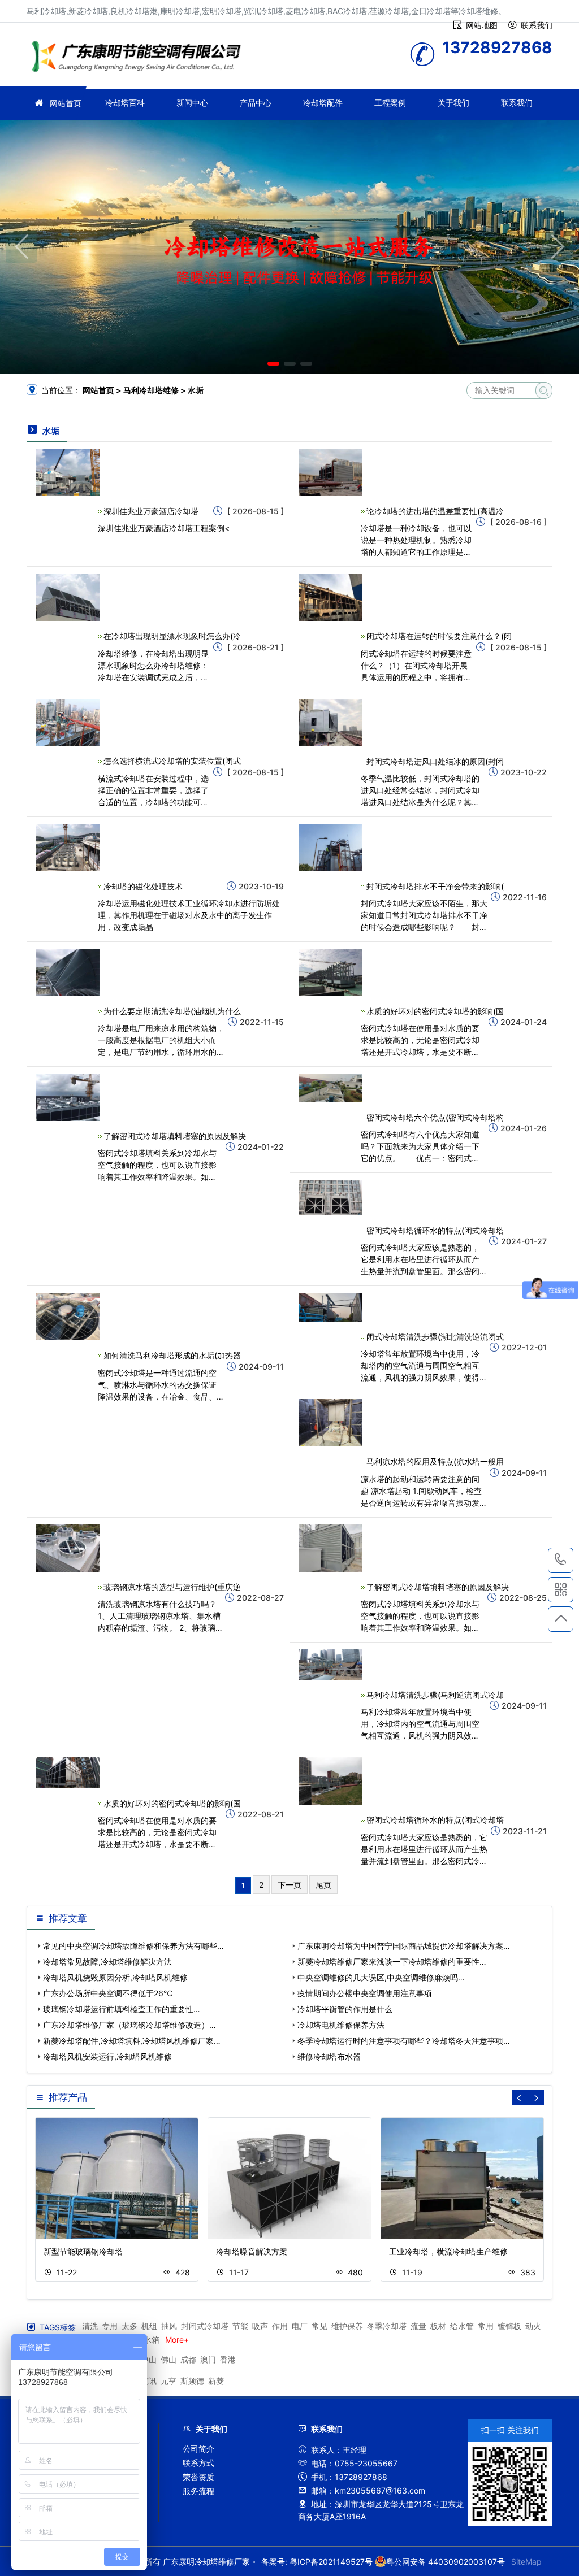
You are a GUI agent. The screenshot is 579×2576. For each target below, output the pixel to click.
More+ (177, 2340)
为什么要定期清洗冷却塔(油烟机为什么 (172, 1011)
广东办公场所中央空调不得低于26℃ (108, 1993)
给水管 (462, 2326)
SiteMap (526, 2562)
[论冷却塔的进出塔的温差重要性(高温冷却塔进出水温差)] (331, 472)
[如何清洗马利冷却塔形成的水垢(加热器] (68, 1316)
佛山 (168, 2359)
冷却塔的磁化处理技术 (143, 886)
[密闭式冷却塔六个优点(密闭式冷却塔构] (331, 1087)
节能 (240, 2326)
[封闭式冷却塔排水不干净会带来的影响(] (331, 847)
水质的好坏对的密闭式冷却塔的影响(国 (435, 1011)
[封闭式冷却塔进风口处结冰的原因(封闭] (331, 721)
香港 (228, 2359)
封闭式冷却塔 (205, 2326)
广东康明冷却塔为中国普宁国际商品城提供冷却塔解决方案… (404, 1946)
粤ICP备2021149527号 (331, 2562)
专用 (110, 2326)
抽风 (169, 2326)
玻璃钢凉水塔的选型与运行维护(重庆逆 (172, 1587)
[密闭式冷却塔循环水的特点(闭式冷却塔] (331, 1196)
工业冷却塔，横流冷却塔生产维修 (448, 2251)
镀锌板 (509, 2326)
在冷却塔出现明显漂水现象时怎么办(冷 (172, 636)
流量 (418, 2326)
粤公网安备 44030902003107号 (446, 2562)
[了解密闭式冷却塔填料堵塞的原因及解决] (68, 1096)
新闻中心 (192, 103)
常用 (486, 2326)
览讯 (149, 2381)
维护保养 (347, 2326)
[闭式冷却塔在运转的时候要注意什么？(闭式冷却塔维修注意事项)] (331, 596)
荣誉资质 (198, 2477)
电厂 (300, 2326)
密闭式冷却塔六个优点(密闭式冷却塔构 (435, 1117)
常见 (319, 2326)
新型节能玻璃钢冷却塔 (83, 2251)
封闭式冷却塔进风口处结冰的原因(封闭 (435, 761)
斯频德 (192, 2381)
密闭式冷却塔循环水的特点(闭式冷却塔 (435, 1230)
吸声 (260, 2326)
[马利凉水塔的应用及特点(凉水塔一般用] (331, 1422)
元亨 (168, 2381)
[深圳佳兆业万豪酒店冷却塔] (68, 472)
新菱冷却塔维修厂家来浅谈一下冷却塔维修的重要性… (392, 1962)
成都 (188, 2359)
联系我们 (517, 103)
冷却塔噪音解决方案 (252, 2251)
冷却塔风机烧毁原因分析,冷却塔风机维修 (115, 1977)
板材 (438, 2326)
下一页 (289, 1885)
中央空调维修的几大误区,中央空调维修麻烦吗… (381, 1977)
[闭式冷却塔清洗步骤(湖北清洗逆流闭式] (331, 1307)
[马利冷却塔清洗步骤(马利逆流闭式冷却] (331, 1664)
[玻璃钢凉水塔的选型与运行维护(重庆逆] (68, 1547)
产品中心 (256, 103)
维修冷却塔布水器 (329, 2056)
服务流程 (198, 2491)
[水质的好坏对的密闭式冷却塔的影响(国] (331, 972)
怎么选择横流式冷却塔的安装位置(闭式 (172, 761)
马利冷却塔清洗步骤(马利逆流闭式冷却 (435, 1695)
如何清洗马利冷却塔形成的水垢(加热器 (172, 1355)
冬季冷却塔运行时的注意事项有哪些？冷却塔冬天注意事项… (404, 2041)
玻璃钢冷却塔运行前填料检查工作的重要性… (122, 2009)
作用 (280, 2326)
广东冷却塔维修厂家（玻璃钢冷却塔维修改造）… (129, 2025)
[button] (273, 364)
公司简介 (198, 2449)
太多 (129, 2326)
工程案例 (390, 103)
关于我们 (453, 103)
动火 (533, 2326)
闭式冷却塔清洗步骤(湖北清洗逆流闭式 (435, 1337)
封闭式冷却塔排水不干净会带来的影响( (435, 886)
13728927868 (561, 1560)
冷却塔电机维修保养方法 (341, 2025)
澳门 (208, 2359)
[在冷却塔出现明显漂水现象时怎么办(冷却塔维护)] (68, 596)
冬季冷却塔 (387, 2326)
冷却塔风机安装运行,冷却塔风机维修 (107, 2056)
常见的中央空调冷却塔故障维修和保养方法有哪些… (133, 1946)
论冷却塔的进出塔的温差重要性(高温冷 (435, 511)
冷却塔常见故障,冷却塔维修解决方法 (107, 1962)
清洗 (90, 2326)
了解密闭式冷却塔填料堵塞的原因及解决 (175, 1136)
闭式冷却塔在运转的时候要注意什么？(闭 (439, 636)
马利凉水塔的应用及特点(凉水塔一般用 (435, 1461)
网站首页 (66, 103)
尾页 (323, 1885)
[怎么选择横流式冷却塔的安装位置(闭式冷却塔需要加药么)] (68, 721)
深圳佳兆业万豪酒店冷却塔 (151, 511)
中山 (149, 2359)
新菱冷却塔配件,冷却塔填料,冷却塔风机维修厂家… (132, 2041)
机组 (149, 2326)
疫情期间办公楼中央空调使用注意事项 (365, 1993)
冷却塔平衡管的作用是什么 (345, 2009)
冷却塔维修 (140, 58)
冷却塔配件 (323, 103)
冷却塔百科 (125, 103)
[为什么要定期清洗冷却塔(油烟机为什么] (68, 972)
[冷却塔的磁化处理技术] (68, 847)
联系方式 (198, 2463)
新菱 (216, 2381)
